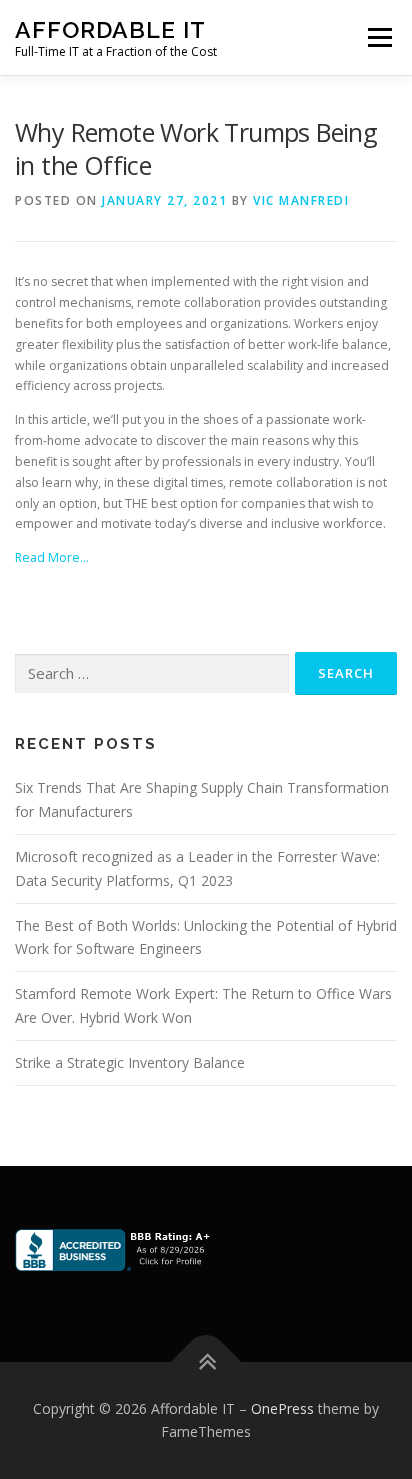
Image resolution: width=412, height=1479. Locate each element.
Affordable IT (110, 29)
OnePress (282, 1408)
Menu (378, 37)
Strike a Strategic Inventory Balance (130, 1062)
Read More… (52, 557)
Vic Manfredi (301, 200)
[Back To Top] (206, 1361)
